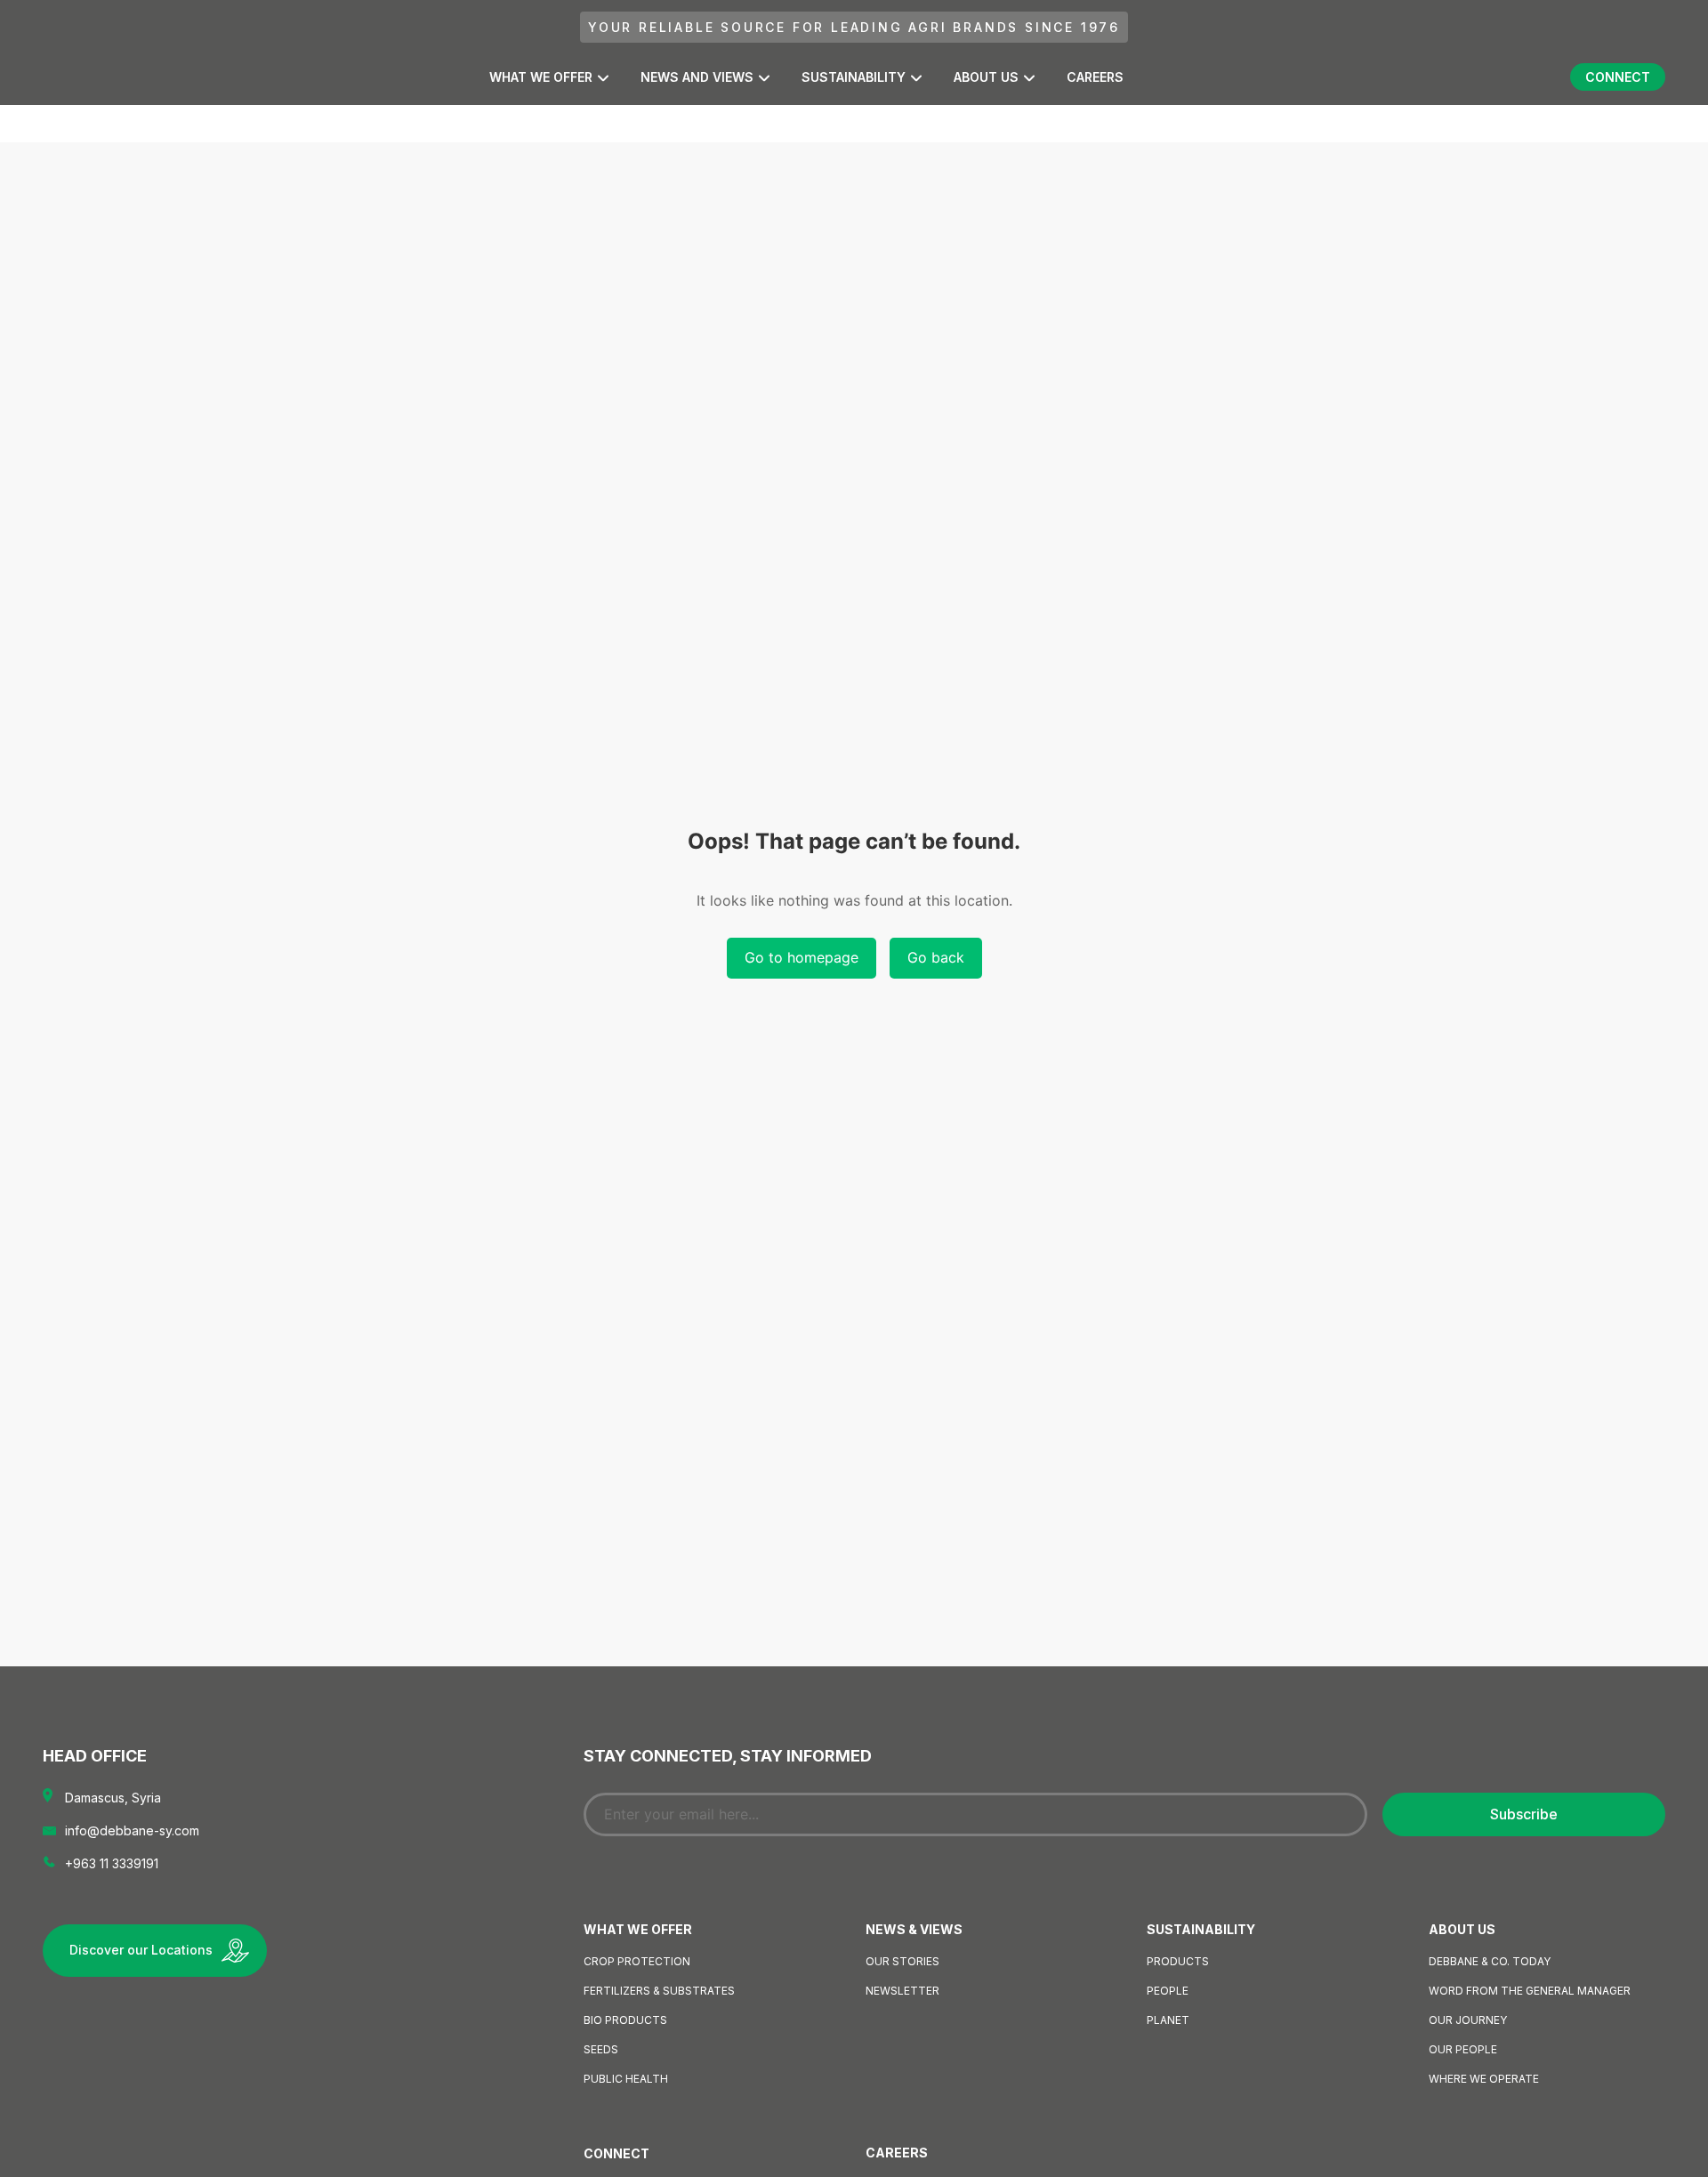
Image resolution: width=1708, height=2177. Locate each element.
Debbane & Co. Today (1490, 1961)
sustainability (854, 77)
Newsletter (902, 1991)
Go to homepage (802, 957)
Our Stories (902, 1961)
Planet (1168, 2020)
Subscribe (1524, 1814)
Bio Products (625, 2020)
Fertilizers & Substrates (659, 1991)
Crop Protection (637, 1961)
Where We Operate (1484, 2079)
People (1168, 1991)
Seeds (601, 2049)
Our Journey (1468, 2020)
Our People (1463, 2049)
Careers (897, 2153)
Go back (936, 957)
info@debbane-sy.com (132, 1830)
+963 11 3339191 (112, 1863)
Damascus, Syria (113, 1798)
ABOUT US (986, 77)
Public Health (626, 2079)
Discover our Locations (141, 1950)
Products (1178, 1961)
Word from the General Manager (1530, 1991)
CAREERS (1095, 77)
